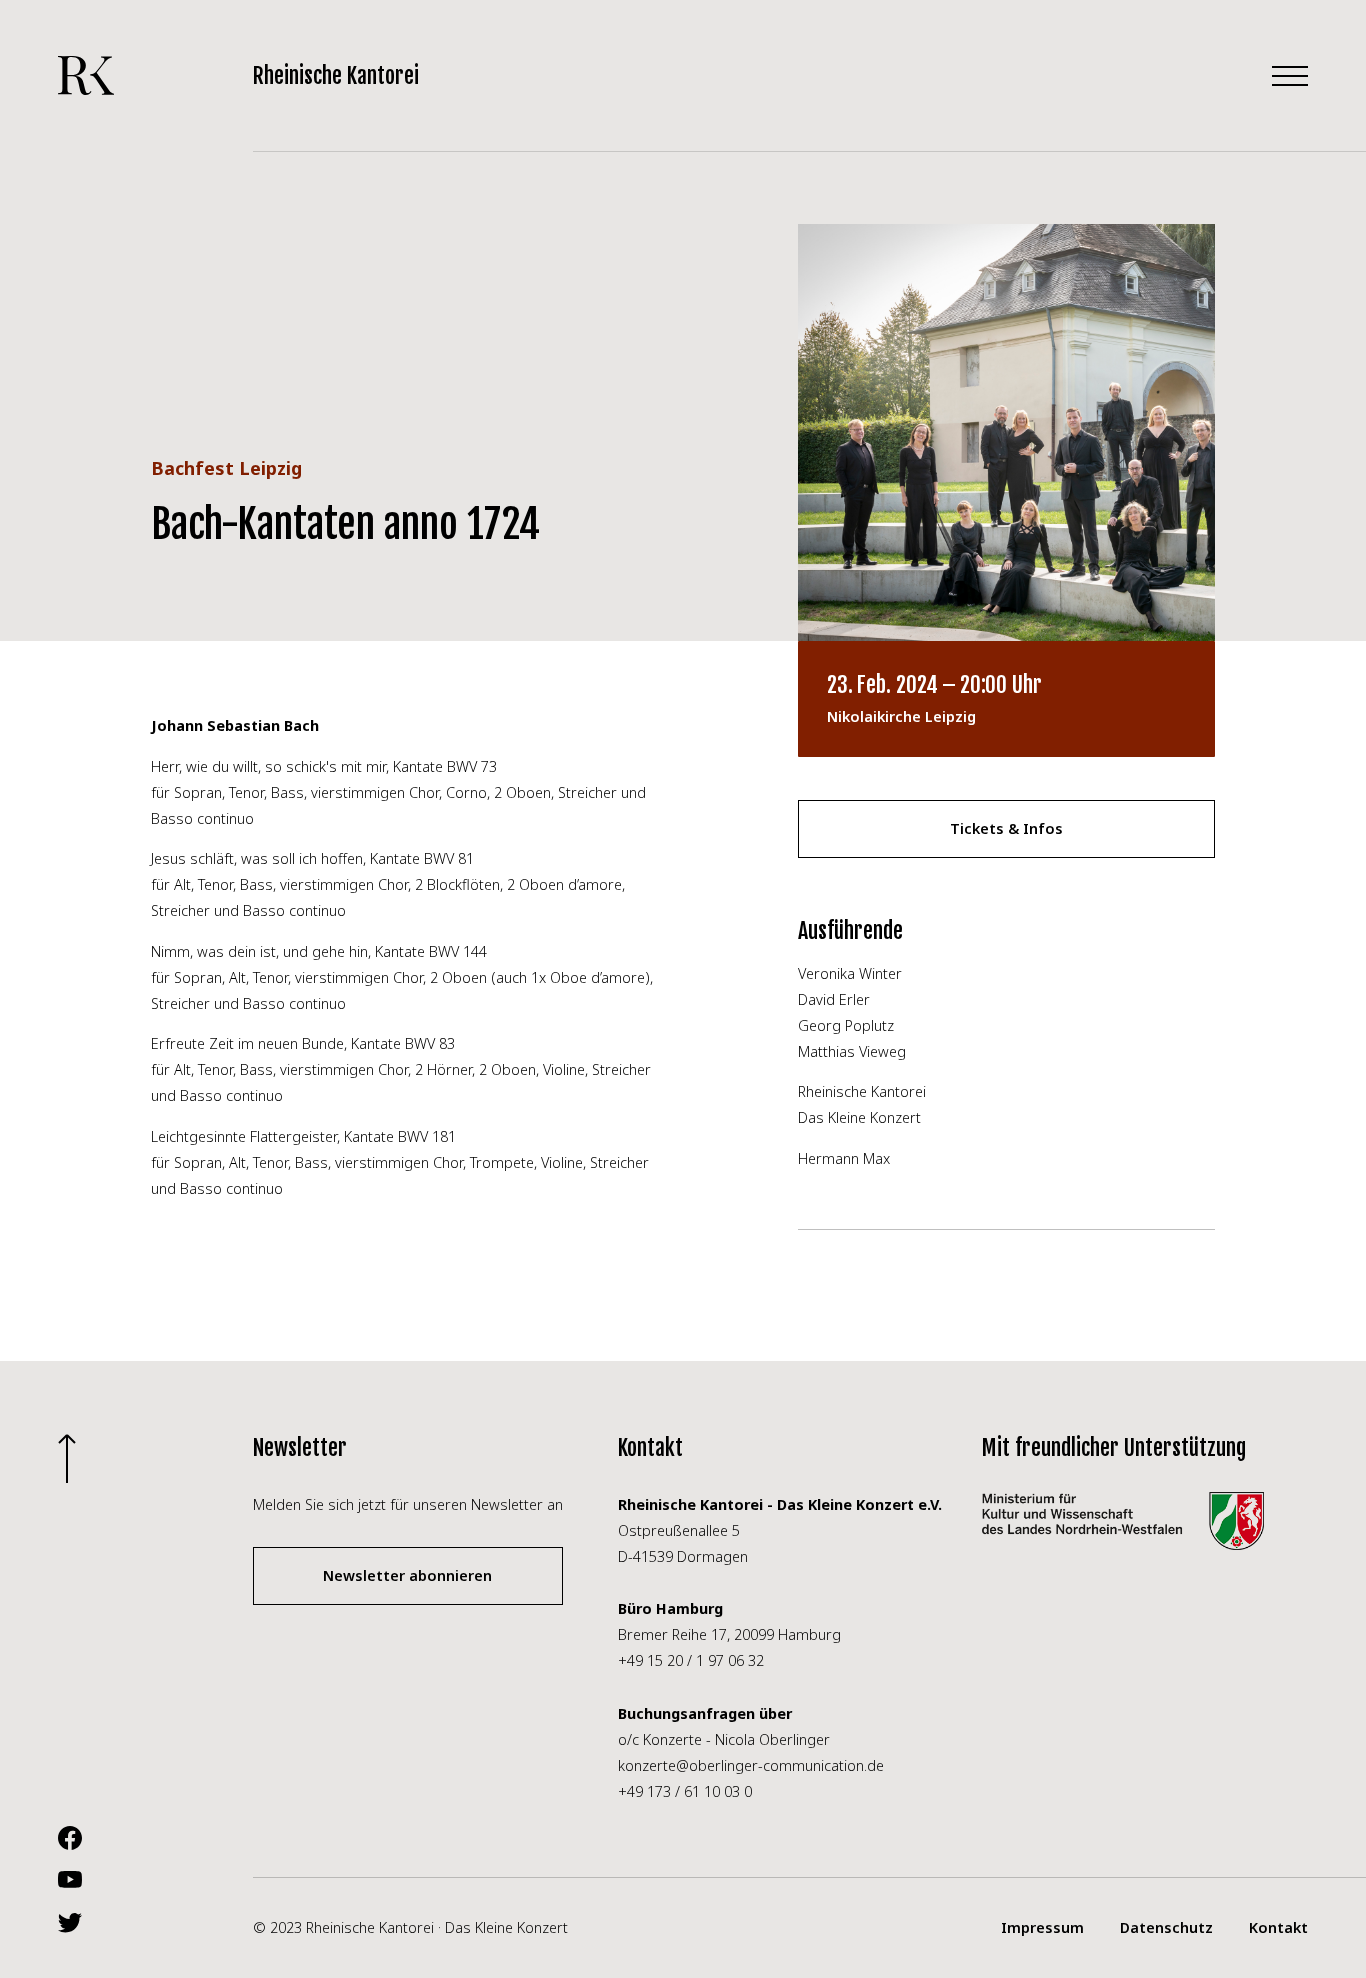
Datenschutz (1166, 1927)
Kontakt (1278, 1927)
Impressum (1042, 1927)
